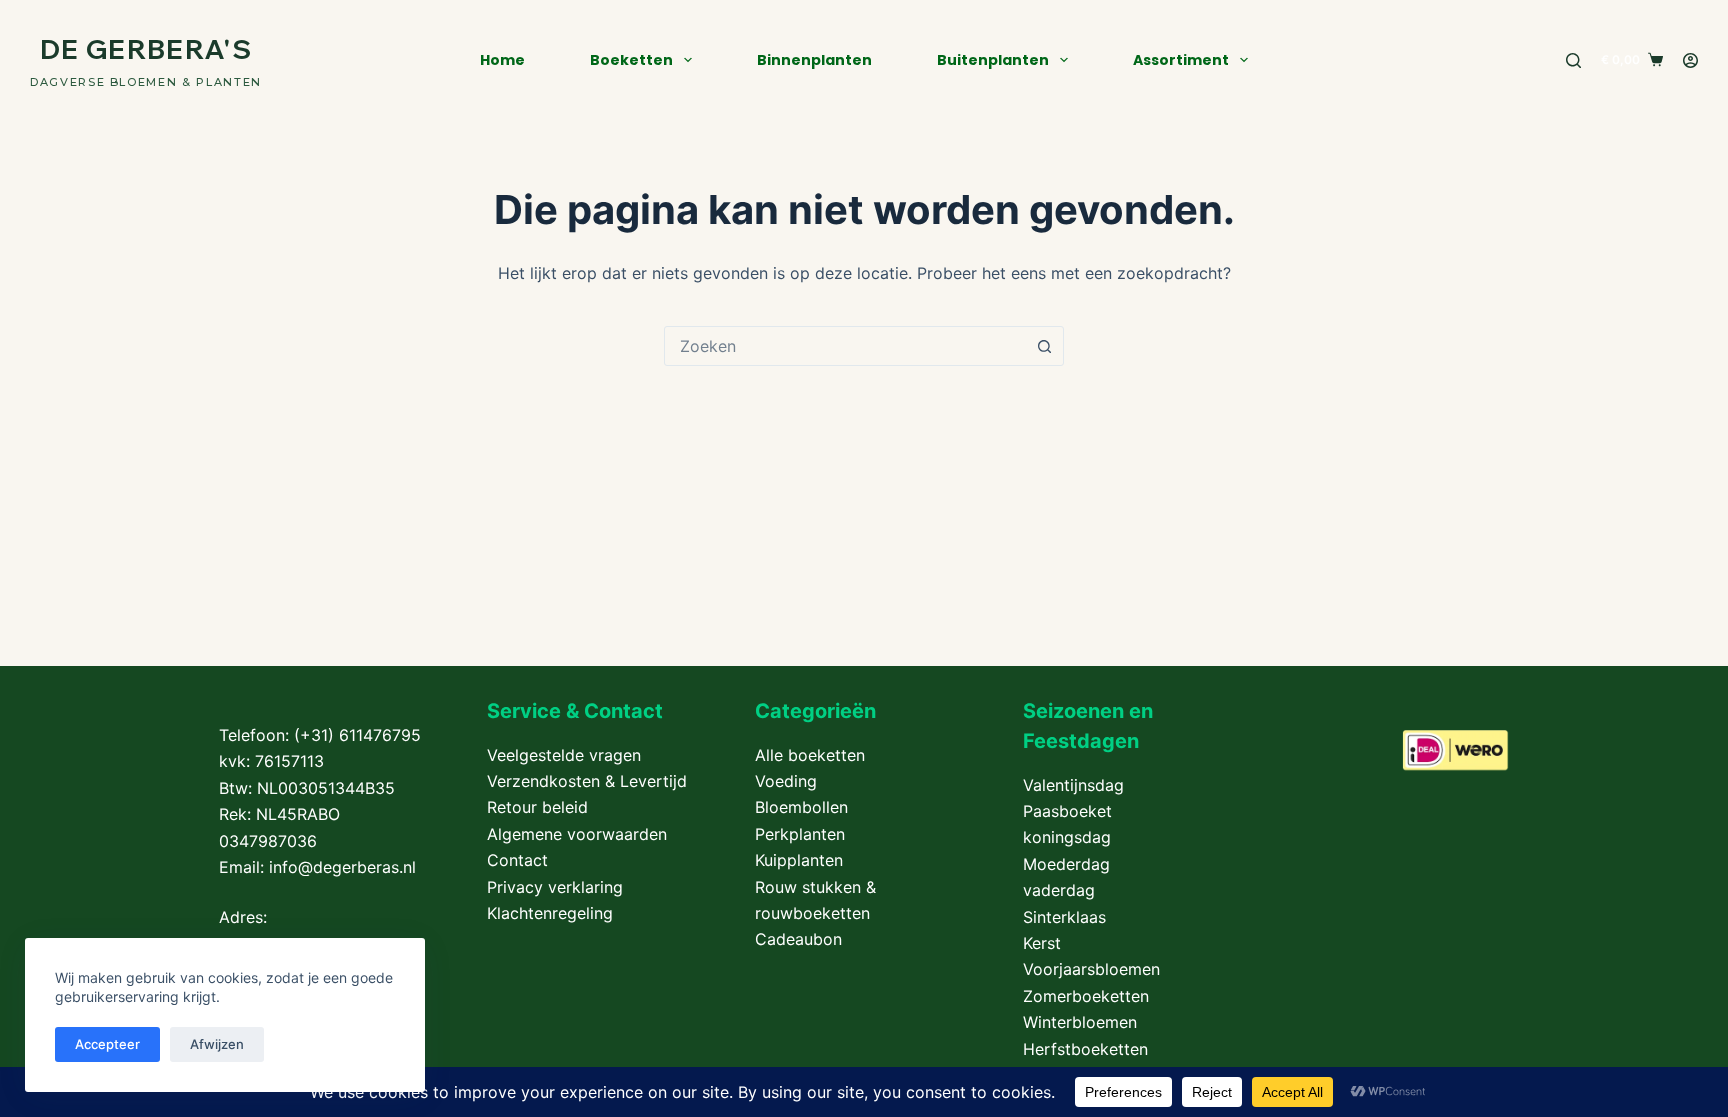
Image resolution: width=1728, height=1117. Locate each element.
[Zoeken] (1573, 60)
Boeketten (631, 60)
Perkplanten (800, 834)
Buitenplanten (993, 60)
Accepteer (107, 1044)
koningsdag (1067, 837)
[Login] (1690, 60)
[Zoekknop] (1044, 346)
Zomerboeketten (1086, 996)
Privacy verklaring (555, 887)
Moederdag (1066, 864)
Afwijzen (217, 1044)
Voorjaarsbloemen (1091, 969)
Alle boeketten (810, 755)
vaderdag (1059, 890)
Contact (517, 860)
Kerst (1042, 943)
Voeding (786, 781)
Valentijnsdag (1073, 785)
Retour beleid (537, 807)
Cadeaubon (798, 939)
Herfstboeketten (1085, 1049)
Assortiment (1181, 60)
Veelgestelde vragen (564, 755)
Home (502, 60)
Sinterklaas (1064, 917)
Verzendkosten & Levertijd (587, 781)
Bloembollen (801, 807)
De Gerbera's (146, 49)
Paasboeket (1067, 811)
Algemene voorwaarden (577, 834)
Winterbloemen (1080, 1022)
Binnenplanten (814, 60)
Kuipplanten (799, 860)
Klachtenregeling (550, 913)
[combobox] (845, 346)
